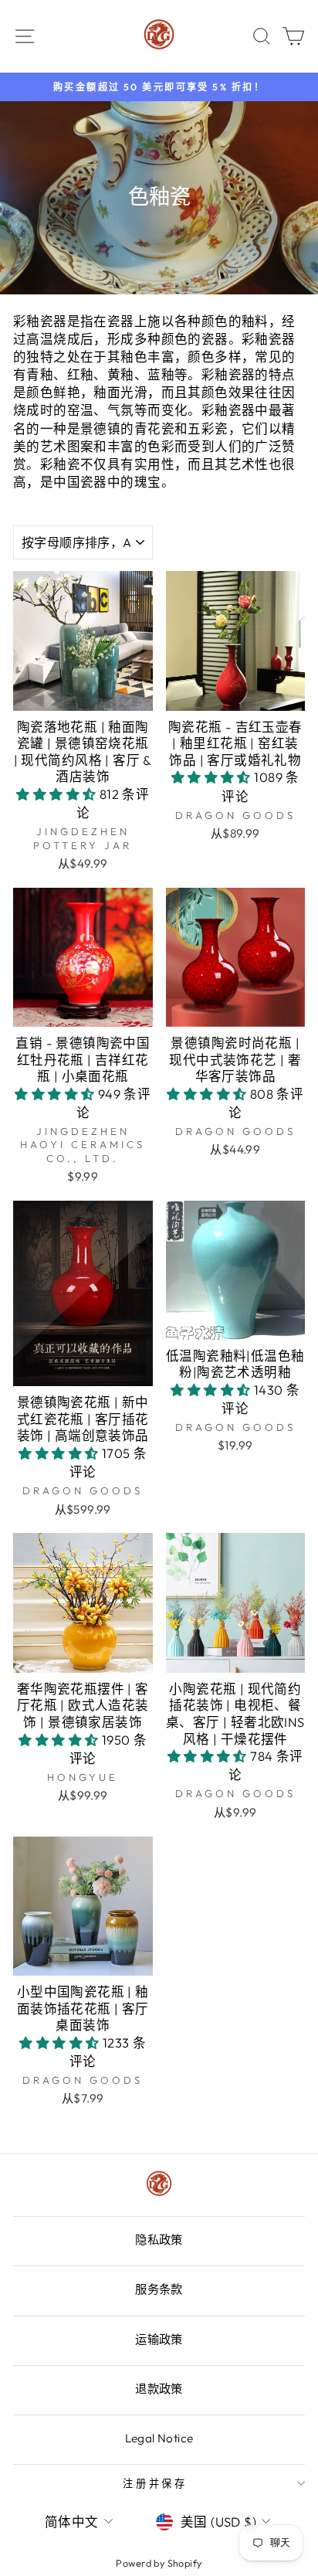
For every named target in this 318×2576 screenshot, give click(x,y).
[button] (58, 794)
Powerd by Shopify (159, 2563)
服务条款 (159, 2289)
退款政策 (159, 2389)
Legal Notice (159, 2438)
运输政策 (159, 2339)
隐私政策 (159, 2240)
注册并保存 (156, 2483)
